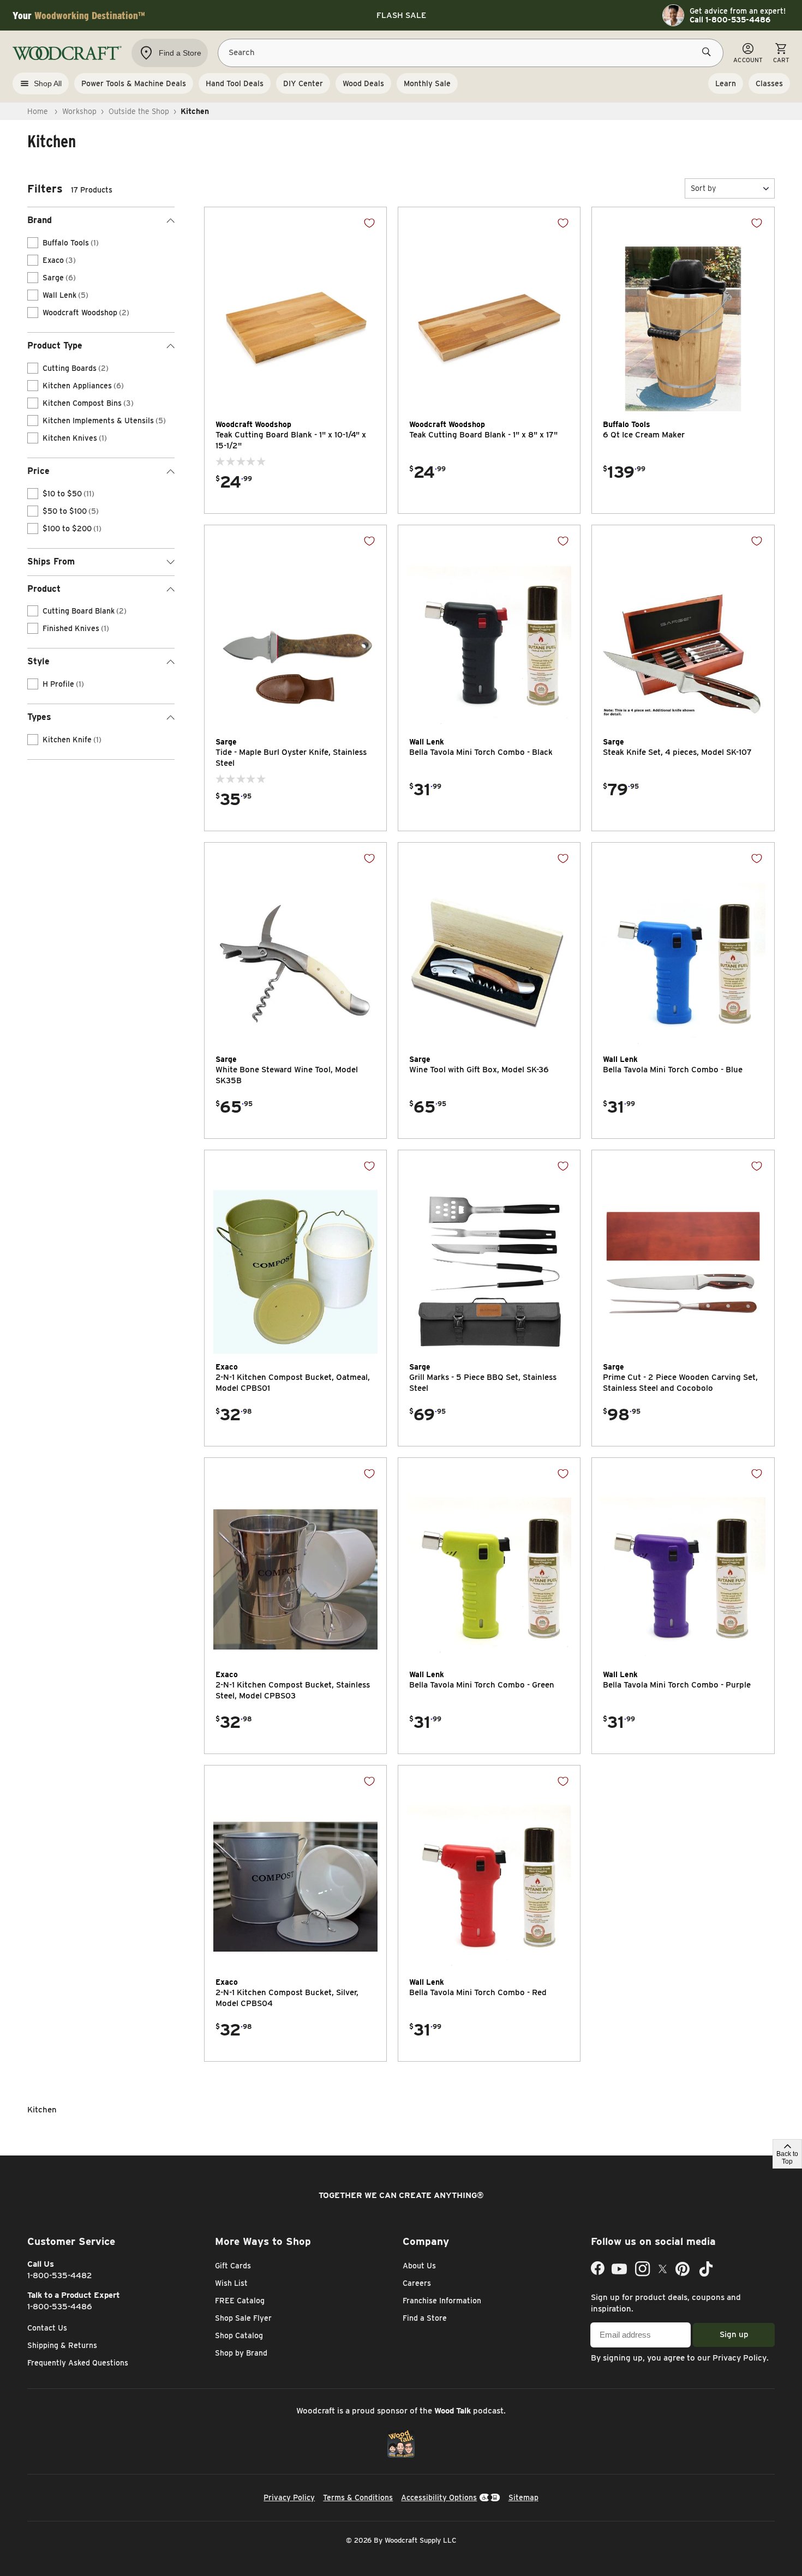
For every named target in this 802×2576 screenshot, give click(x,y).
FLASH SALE (401, 15)
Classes (769, 83)
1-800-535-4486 (60, 2307)
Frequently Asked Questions (78, 2363)
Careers (417, 2283)
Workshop (79, 111)
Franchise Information (442, 2301)
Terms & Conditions (358, 2497)
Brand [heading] (40, 220)
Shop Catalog (239, 2335)
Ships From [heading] (51, 562)
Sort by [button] (703, 188)
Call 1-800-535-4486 (730, 20)
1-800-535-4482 (60, 2275)
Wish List (231, 2283)
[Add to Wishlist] (369, 223)
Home (38, 111)
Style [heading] (38, 661)
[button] (730, 188)
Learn (726, 83)
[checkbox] (33, 243)
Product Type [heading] (55, 346)
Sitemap (523, 2497)
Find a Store (425, 2318)
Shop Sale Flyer (243, 2318)
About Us (419, 2266)
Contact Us (47, 2328)
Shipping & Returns (62, 2345)
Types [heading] (39, 717)
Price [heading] (38, 471)
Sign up (734, 2334)
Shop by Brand (241, 2353)
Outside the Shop (139, 111)
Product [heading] (44, 589)
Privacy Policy (740, 2358)
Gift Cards (233, 2266)
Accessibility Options (439, 2497)
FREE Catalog (240, 2301)
